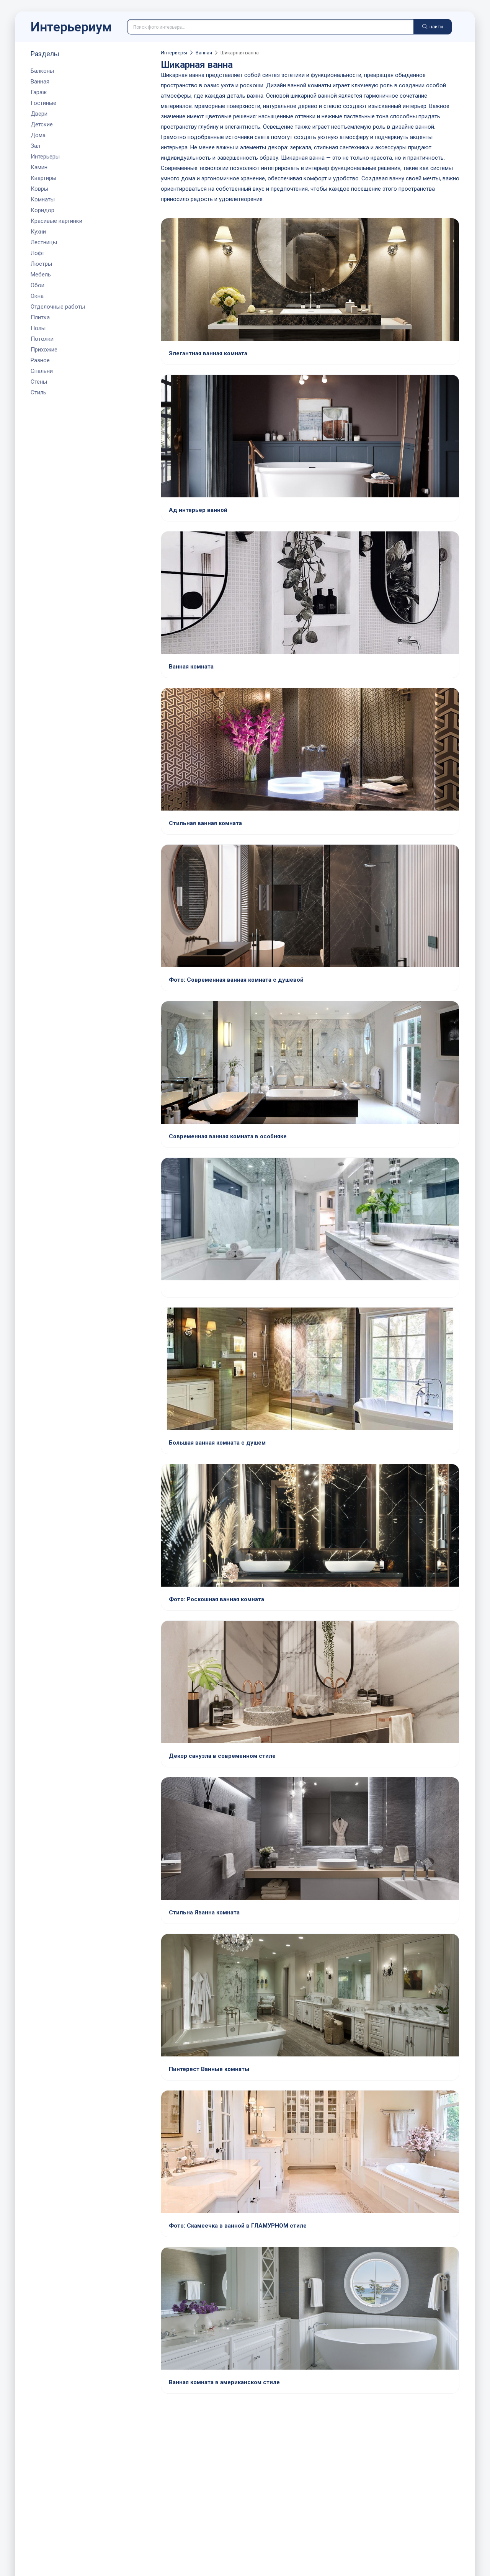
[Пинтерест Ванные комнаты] (310, 1996)
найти (435, 27)
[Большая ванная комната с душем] (310, 1370)
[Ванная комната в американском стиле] (310, 2309)
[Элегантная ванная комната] (310, 280)
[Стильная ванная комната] (310, 750)
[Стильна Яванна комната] (310, 1839)
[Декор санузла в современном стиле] (310, 1683)
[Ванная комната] (310, 593)
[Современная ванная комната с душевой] (310, 907)
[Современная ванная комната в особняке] (310, 1063)
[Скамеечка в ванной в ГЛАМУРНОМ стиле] (310, 2153)
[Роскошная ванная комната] (310, 1526)
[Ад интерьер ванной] (310, 437)
